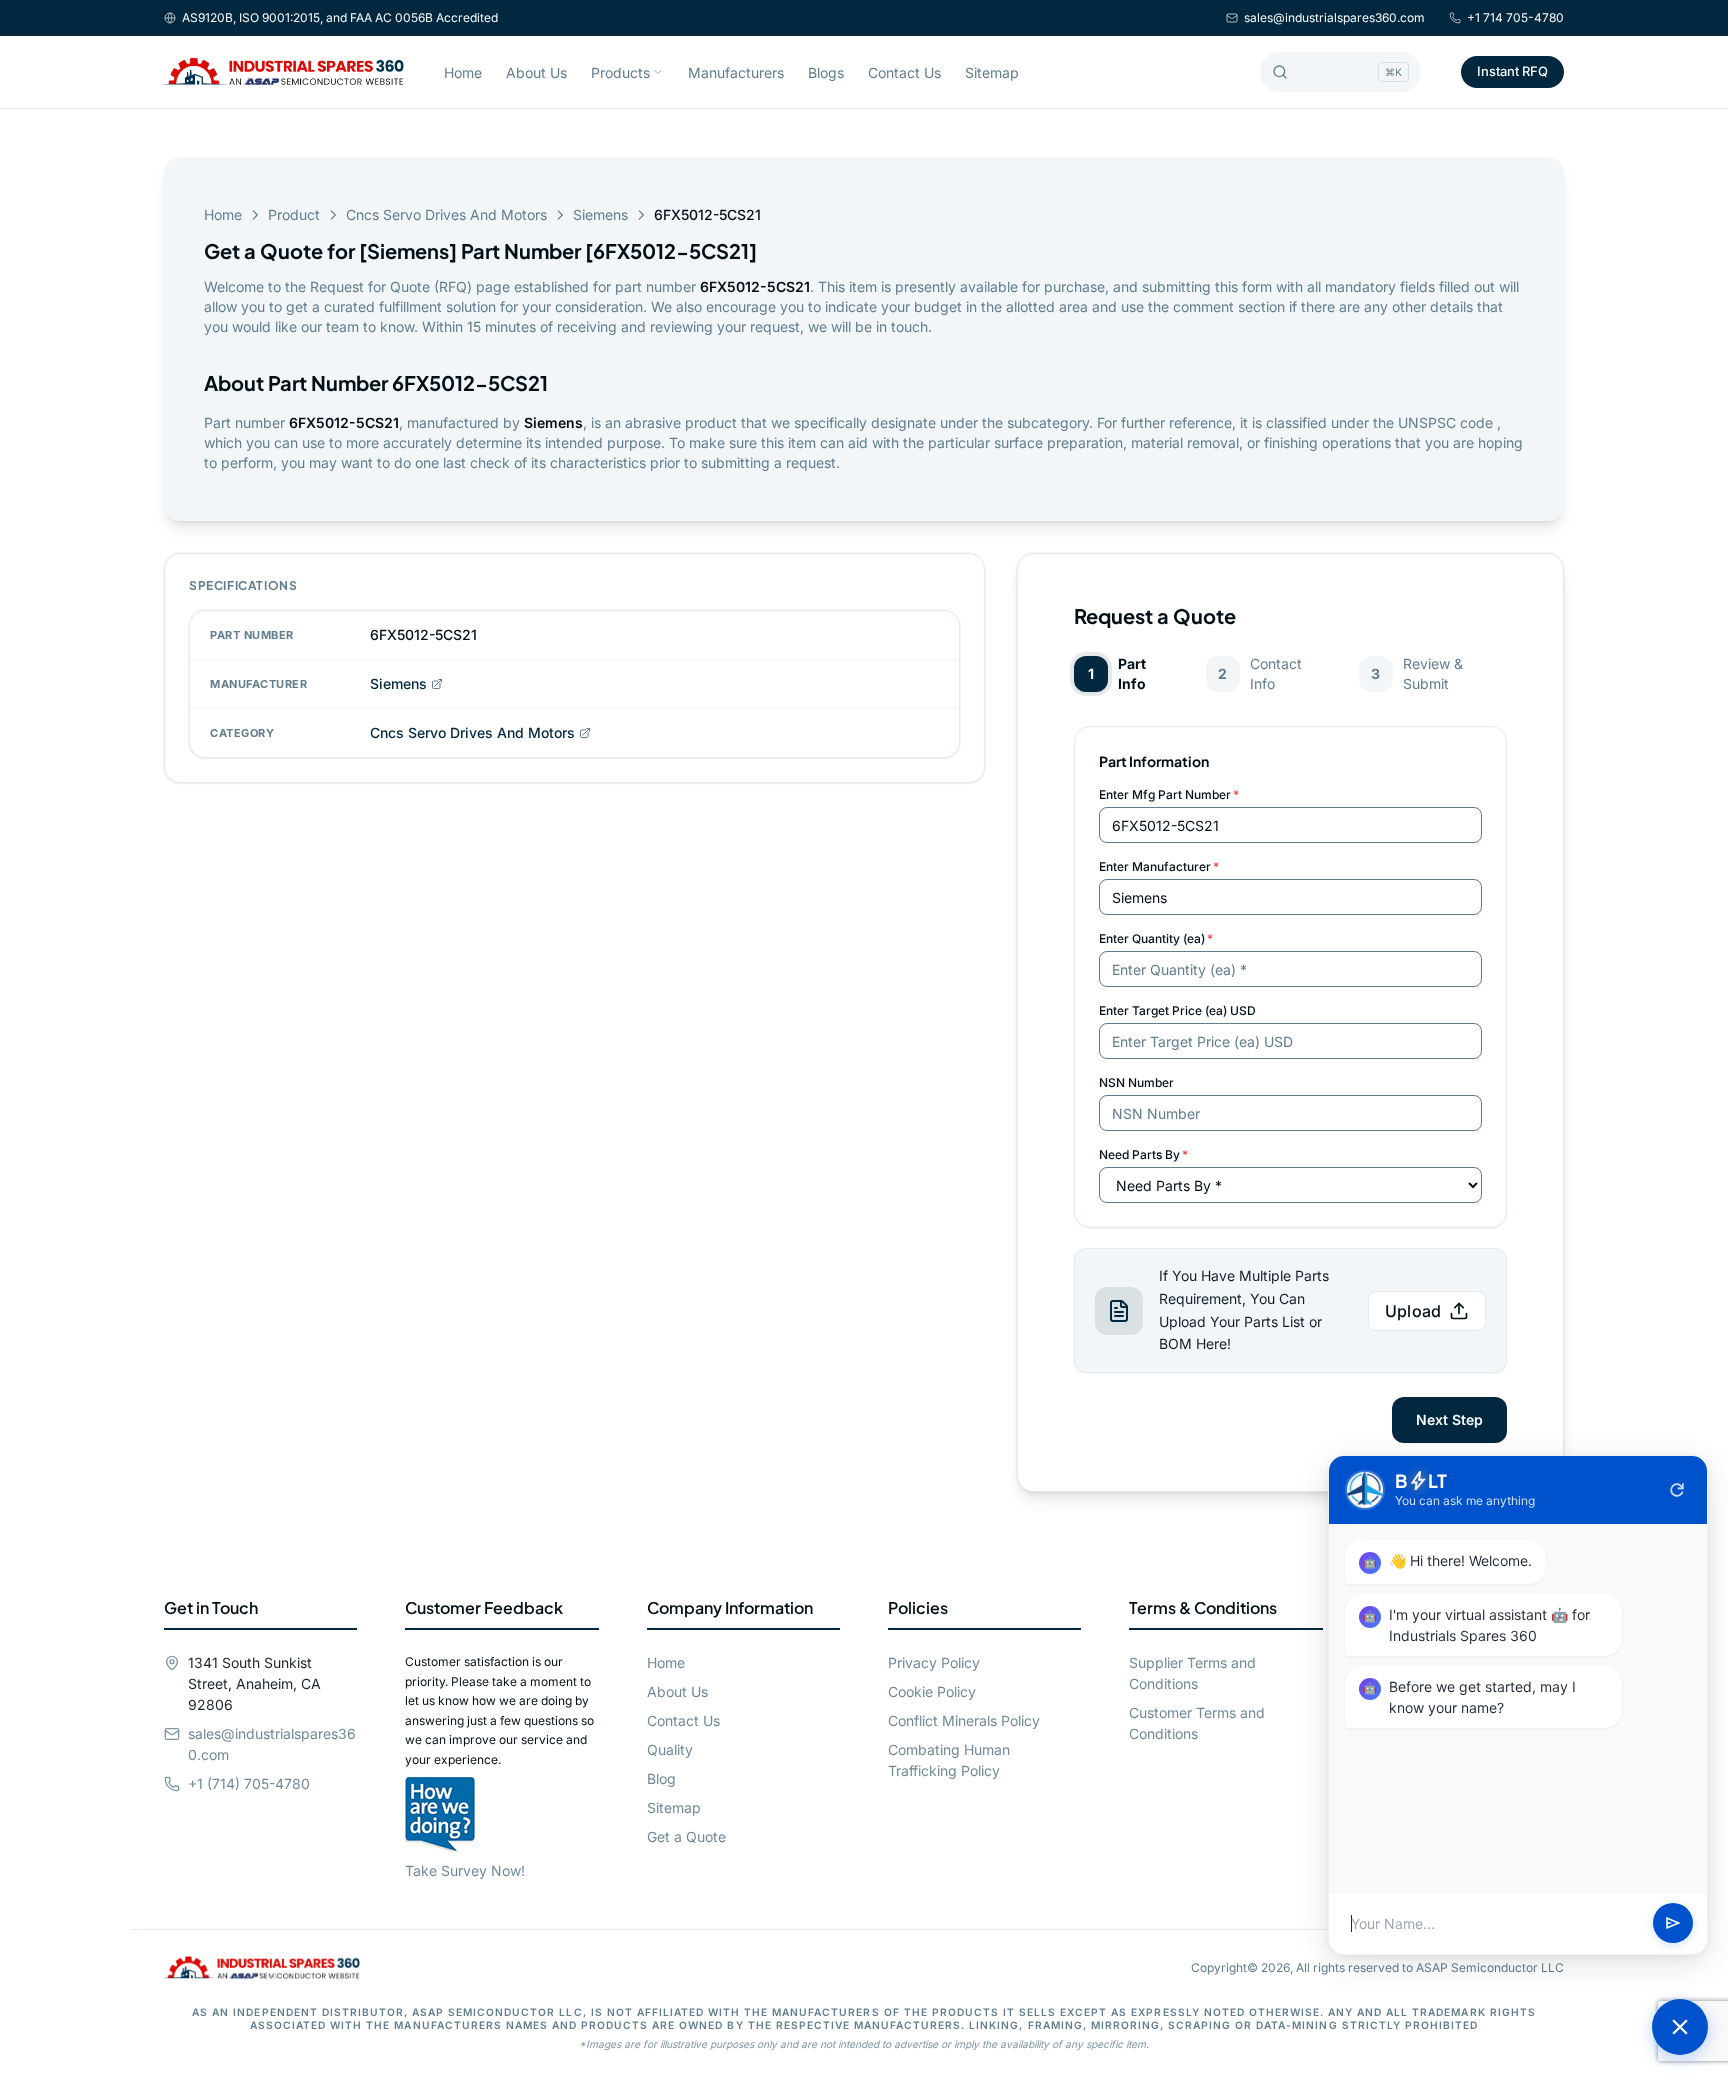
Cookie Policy (932, 1691)
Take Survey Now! (465, 1870)
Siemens (600, 214)
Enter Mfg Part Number (1169, 794)
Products (620, 72)
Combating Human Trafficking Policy (949, 1760)
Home (463, 72)
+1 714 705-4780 (1515, 17)
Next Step (1449, 1419)
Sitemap (992, 72)
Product (294, 214)
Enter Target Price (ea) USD (1177, 1010)
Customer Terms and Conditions (1197, 1723)
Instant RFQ (1512, 71)
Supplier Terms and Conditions (1192, 1673)
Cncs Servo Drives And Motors (446, 214)
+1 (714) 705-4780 (249, 1783)
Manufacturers (736, 72)
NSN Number (1136, 1082)
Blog (661, 1778)
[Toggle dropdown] (658, 72)
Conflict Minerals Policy (964, 1720)
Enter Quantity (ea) (1156, 938)
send (1673, 1924)
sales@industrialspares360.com (1334, 17)
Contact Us (904, 72)
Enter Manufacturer (1159, 866)
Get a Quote (686, 1836)
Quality (670, 1749)
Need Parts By (1143, 1154)
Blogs (826, 72)
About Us (536, 72)
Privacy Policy (934, 1662)
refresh (1677, 1490)
